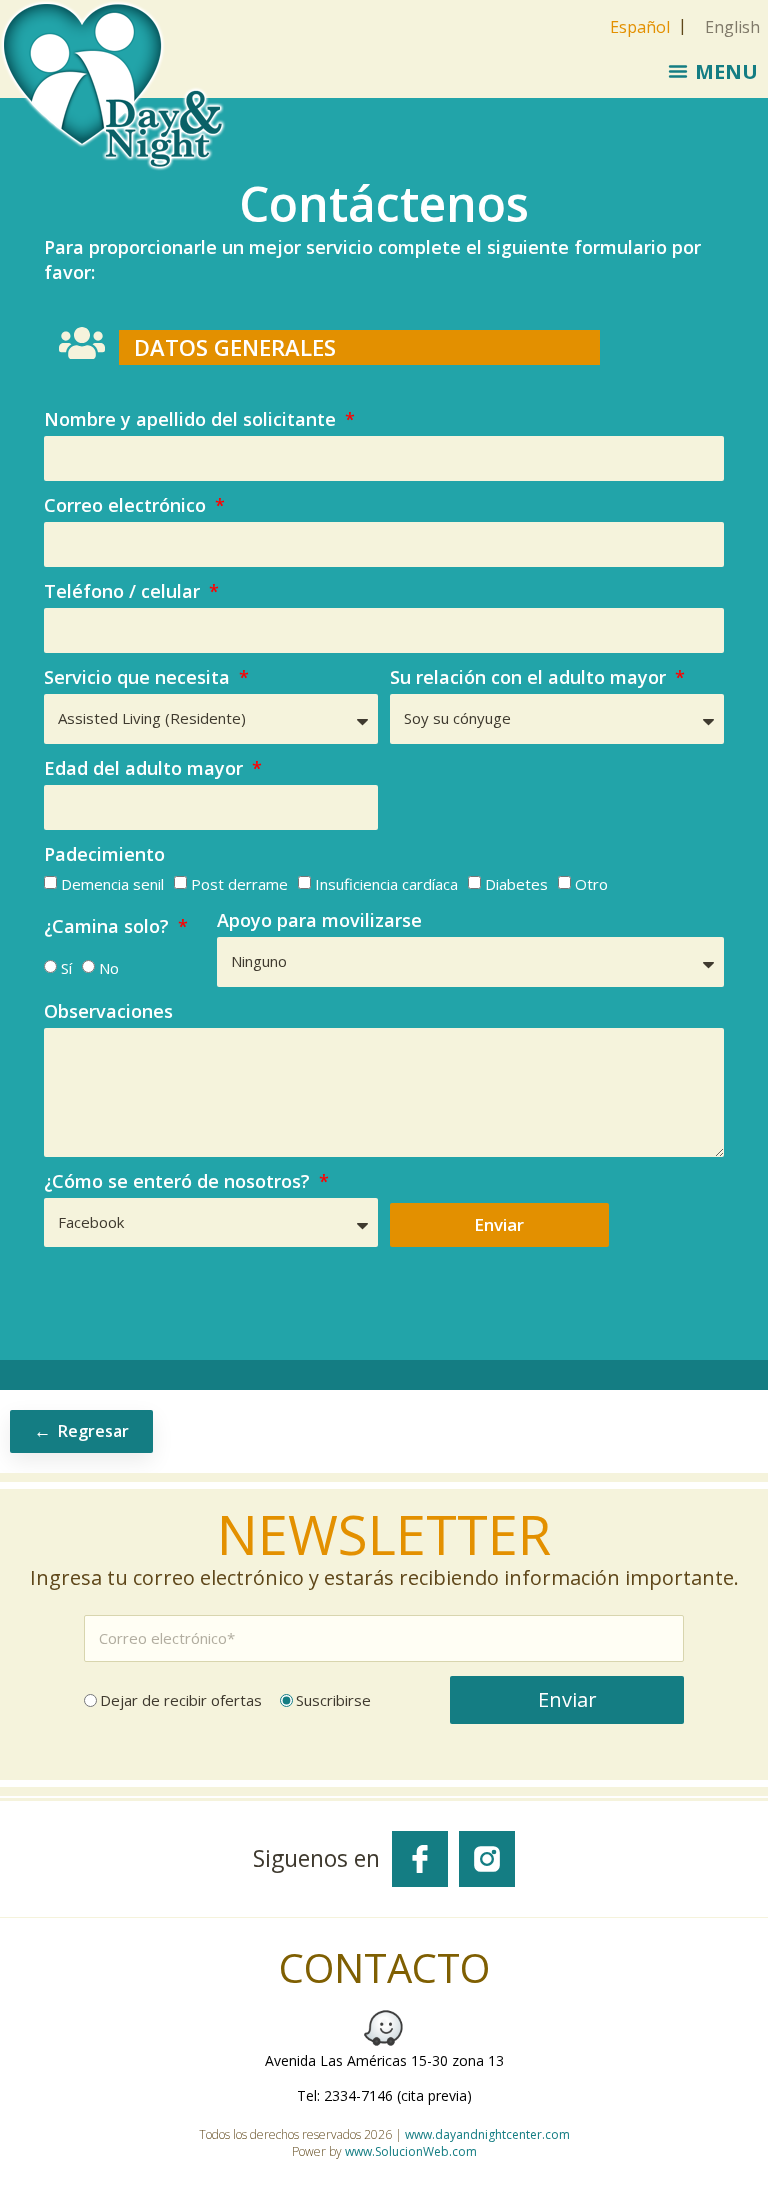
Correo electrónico (127, 506)
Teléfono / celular (124, 592)
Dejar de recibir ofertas (181, 1700)
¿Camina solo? (109, 927)
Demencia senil (112, 884)
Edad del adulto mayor (146, 769)
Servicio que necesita (139, 678)
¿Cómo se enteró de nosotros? (179, 1182)
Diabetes (516, 884)
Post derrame (239, 884)
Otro (591, 884)
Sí (66, 968)
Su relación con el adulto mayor (530, 678)
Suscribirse (333, 1700)
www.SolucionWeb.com (411, 2151)
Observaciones (108, 1012)
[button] (713, 71)
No (109, 968)
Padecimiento (104, 855)
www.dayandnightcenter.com (487, 2134)
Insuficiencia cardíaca (386, 884)
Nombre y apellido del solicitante (192, 420)
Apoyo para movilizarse (319, 921)
